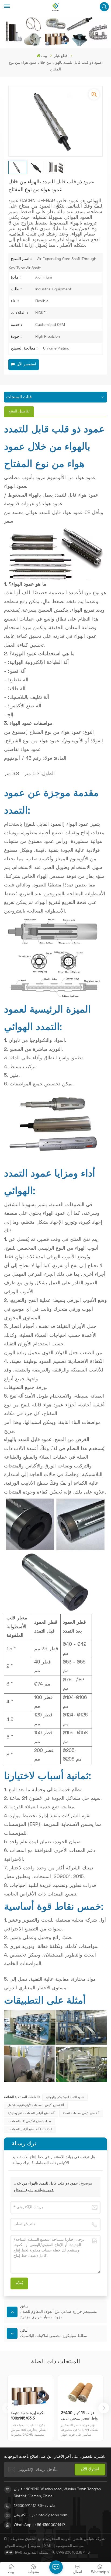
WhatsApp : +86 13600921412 (39, 2525)
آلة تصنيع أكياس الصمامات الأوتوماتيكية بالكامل (36, 2105)
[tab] (19, 412)
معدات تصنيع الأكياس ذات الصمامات (30, 2121)
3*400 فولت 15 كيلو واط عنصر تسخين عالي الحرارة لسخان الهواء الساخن (79, 2416)
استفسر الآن (26, 364)
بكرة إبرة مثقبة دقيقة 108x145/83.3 (28, 2416)
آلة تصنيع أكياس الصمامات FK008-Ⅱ (30, 2129)
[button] (104, 2408)
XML (48, 2546)
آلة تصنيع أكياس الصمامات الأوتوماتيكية (31, 2113)
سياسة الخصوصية (70, 2546)
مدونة (36, 2546)
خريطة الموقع (16, 2546)
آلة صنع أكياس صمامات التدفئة (81, 2113)
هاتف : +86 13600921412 (34, 2506)
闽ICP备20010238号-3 (71, 2553)
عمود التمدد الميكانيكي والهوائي (65, 2097)
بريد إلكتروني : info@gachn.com (41, 2515)
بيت (44, 56)
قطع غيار (61, 56)
